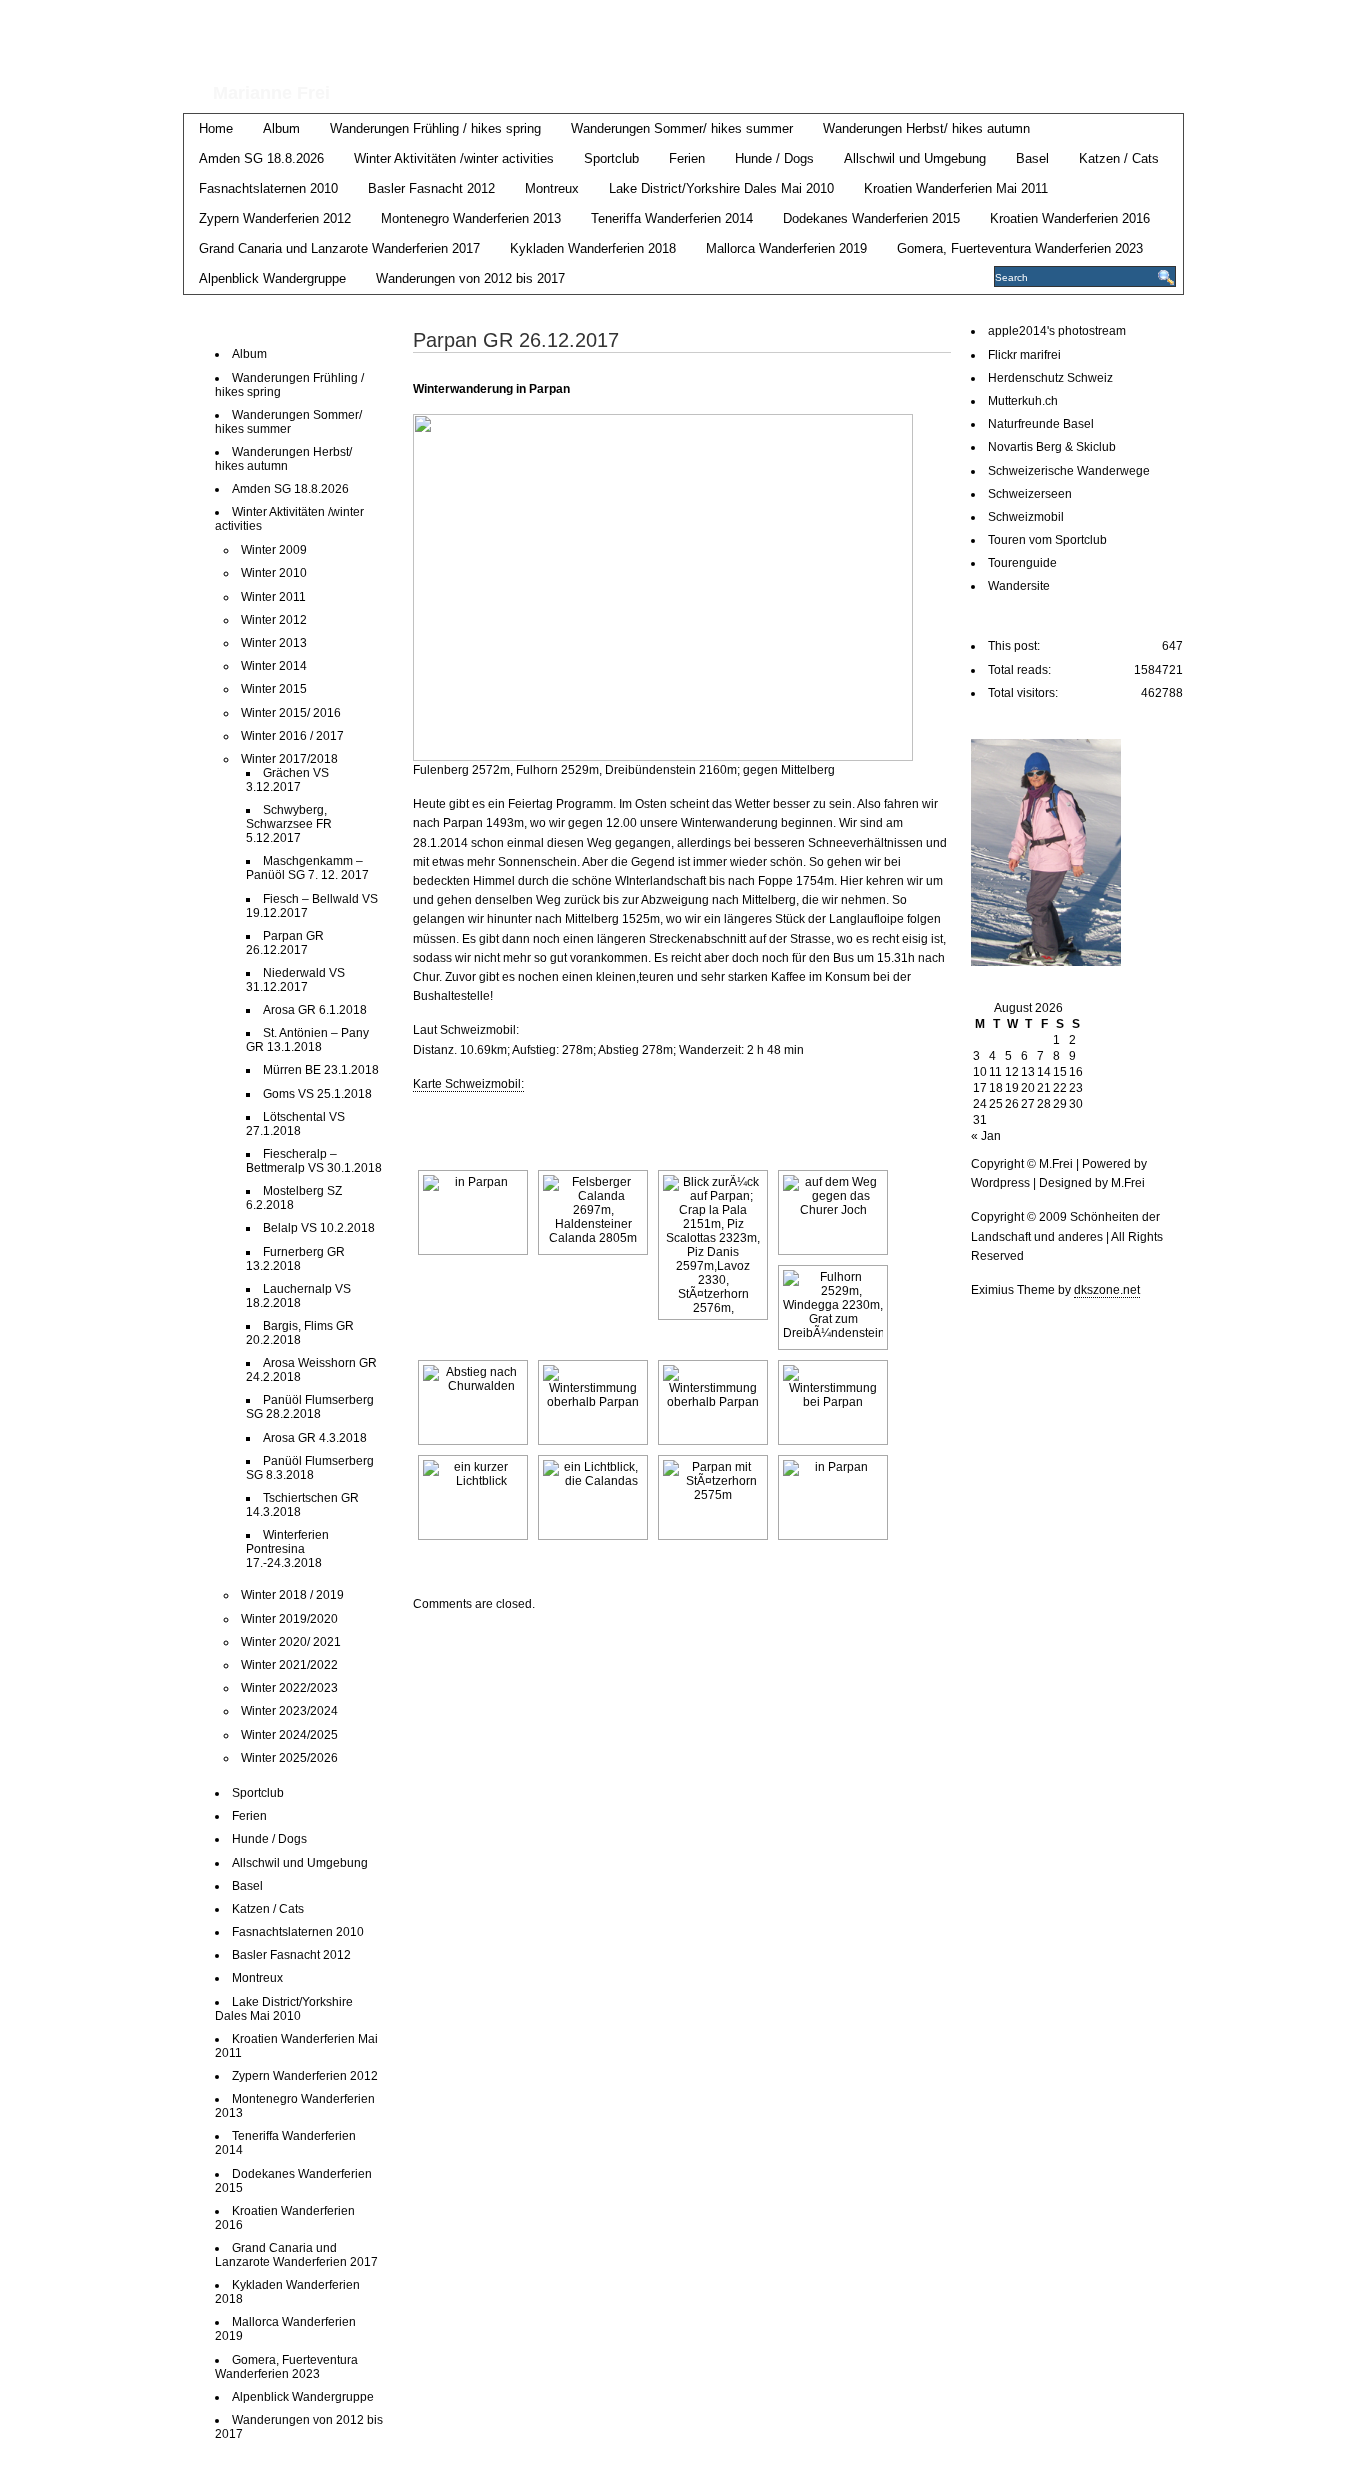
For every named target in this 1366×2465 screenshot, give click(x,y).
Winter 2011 (273, 597)
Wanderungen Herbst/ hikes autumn (926, 128)
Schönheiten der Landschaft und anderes (624, 38)
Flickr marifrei (1024, 355)
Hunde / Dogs (774, 158)
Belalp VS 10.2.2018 (319, 1228)
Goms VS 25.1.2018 (317, 1094)
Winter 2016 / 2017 (292, 736)
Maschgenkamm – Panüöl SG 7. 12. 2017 (307, 868)
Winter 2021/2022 (289, 1665)
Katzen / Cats (1119, 158)
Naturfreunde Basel (1041, 424)
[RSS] (1169, 21)
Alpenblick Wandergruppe (272, 278)
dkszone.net (1107, 1290)
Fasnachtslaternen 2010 (268, 188)
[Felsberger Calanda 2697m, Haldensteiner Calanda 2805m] (593, 1212)
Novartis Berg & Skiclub (1052, 447)
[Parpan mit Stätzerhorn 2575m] (713, 1497)
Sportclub (611, 158)
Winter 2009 (274, 550)
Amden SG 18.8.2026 (261, 158)
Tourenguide (1022, 563)
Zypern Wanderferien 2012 (275, 218)
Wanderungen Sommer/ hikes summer (682, 128)
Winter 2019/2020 (289, 1619)
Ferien (687, 158)
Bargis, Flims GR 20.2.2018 (300, 1333)
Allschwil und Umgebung (915, 158)
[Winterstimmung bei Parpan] (833, 1402)
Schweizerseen (1030, 494)
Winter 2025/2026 (289, 1758)
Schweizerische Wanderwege (1069, 471)
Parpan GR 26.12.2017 (285, 943)
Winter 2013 (274, 643)
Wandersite (1019, 586)
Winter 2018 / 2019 (292, 1595)
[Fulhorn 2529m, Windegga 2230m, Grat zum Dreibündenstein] (833, 1307)
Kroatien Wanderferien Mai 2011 (956, 188)
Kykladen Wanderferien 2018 (593, 248)
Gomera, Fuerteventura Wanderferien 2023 (1020, 248)
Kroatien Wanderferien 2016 (1070, 218)
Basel (1032, 158)
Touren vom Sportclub (1047, 540)
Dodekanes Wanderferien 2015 (871, 218)
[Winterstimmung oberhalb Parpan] (593, 1402)
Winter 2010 (274, 573)
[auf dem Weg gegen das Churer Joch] (833, 1212)
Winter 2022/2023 (289, 1688)
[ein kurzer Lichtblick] (473, 1497)
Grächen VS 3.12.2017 (287, 780)
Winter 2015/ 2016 (291, 713)
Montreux (552, 188)
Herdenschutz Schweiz (1050, 378)
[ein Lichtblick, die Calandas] (593, 1497)
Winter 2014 (274, 666)
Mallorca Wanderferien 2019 (786, 248)
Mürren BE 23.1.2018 (321, 1070)
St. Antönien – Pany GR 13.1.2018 (307, 1040)
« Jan (986, 1136)
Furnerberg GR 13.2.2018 (295, 1259)
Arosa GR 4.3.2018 (315, 1438)
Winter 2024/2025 (289, 1735)
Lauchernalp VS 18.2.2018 (298, 1296)
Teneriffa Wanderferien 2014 (672, 218)
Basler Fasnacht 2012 (431, 188)
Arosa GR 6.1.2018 (315, 1010)
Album (281, 128)
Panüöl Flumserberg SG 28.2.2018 (310, 1407)
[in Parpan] (473, 1212)
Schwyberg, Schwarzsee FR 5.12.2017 (289, 824)
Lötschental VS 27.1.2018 (295, 1124)
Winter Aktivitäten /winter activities (454, 158)
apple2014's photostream (1057, 331)
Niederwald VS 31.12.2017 (295, 980)
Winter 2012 (274, 620)
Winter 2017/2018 (289, 759)
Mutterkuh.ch (1023, 401)
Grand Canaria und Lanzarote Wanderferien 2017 (339, 248)
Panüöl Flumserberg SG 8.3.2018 (310, 1468)
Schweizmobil (1026, 517)
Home (216, 128)
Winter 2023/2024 (289, 1711)
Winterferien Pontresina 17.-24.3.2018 (287, 1549)
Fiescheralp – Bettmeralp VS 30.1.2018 (314, 1161)
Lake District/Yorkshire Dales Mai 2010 (721, 188)
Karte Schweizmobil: (468, 1084)
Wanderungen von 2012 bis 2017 (470, 278)
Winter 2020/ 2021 (291, 1642)
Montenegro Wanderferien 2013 (471, 218)
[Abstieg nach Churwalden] (473, 1402)
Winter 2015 (274, 689)
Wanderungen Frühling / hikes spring (435, 128)
